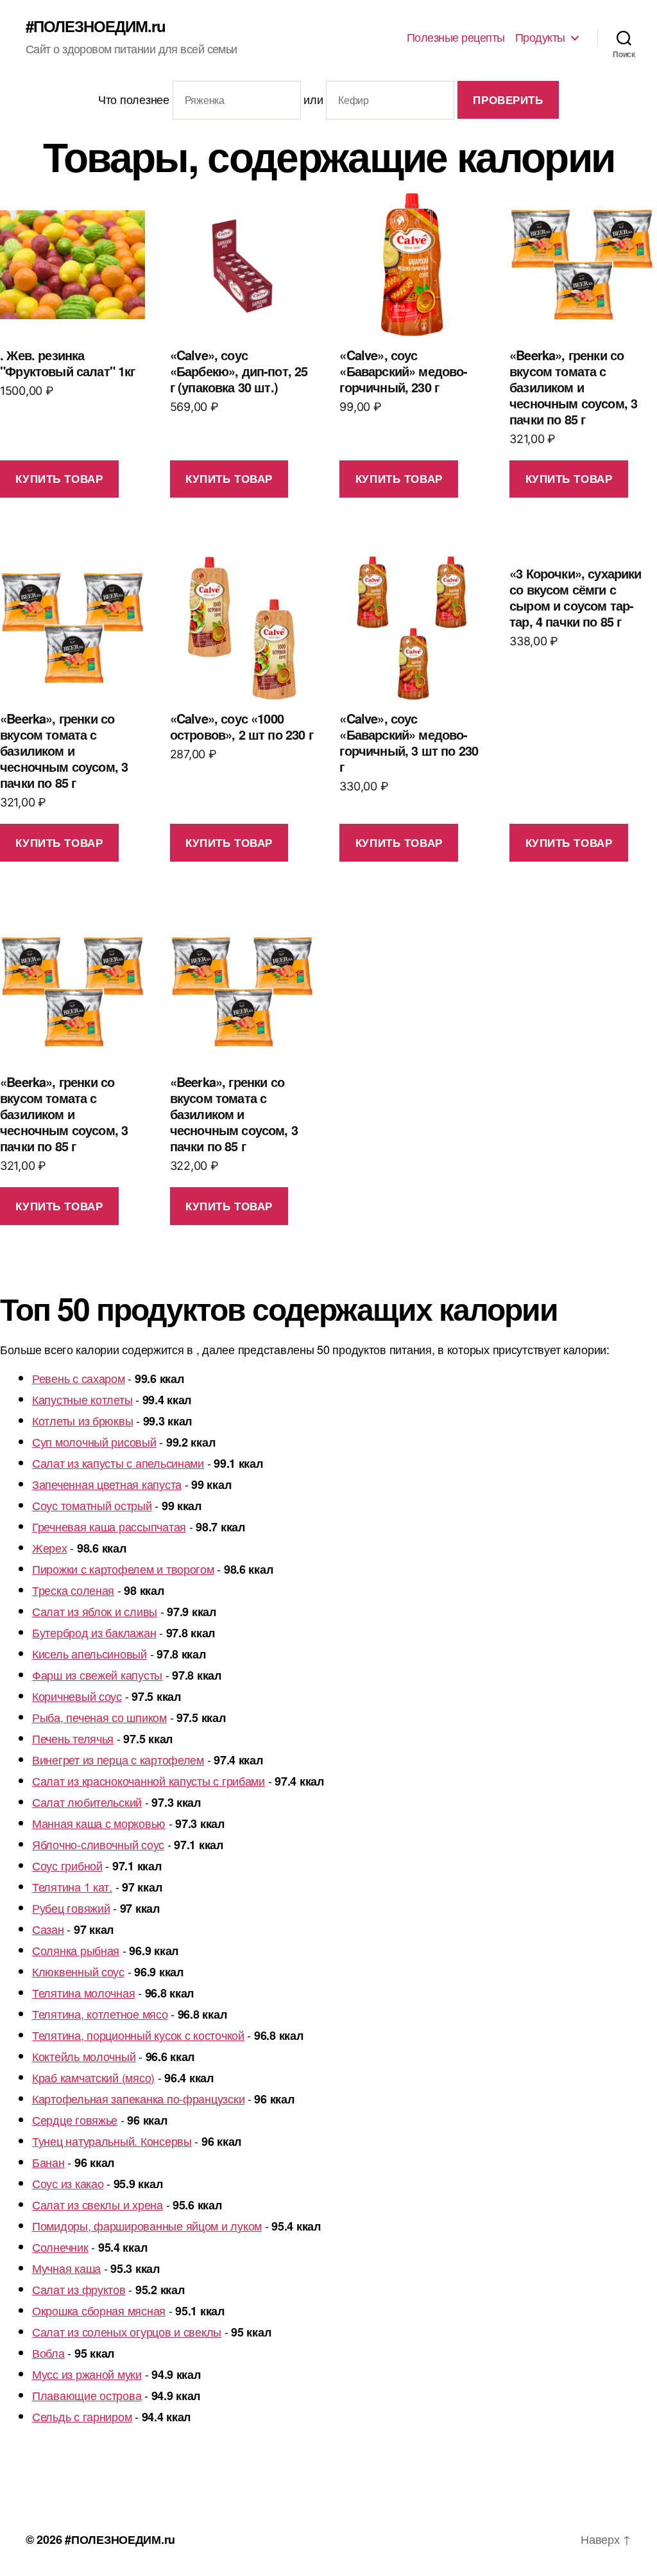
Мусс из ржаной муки (87, 2374)
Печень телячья (73, 1738)
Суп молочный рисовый (94, 1441)
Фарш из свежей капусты (97, 1675)
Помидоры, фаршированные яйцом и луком (147, 2225)
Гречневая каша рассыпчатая (109, 1526)
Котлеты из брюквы (82, 1420)
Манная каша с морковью (99, 1823)
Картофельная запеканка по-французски (138, 2098)
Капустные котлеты (82, 1399)
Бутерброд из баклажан (94, 1632)
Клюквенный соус (78, 1971)
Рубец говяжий (71, 1908)
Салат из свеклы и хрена (98, 2204)
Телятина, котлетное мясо (100, 2014)
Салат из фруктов (79, 2289)
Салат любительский (87, 1802)
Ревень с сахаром (79, 1378)
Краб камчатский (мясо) (93, 2077)
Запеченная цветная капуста (107, 1484)
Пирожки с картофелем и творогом (123, 1569)
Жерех (50, 1547)
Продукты (540, 37)
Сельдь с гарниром (82, 2416)
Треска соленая (73, 1590)
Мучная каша (66, 2268)
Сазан (48, 1929)
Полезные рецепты (456, 37)
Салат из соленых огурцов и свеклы (127, 2331)
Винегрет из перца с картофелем (118, 1759)
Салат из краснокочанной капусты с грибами (149, 1780)
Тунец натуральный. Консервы (112, 2141)
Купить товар (59, 478)
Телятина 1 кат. (72, 1886)
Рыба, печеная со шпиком (99, 1717)
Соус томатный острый (92, 1505)
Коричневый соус (77, 1696)
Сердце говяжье (75, 2119)
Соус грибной (67, 1865)
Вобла (48, 2353)
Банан (48, 2162)
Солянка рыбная (76, 1950)
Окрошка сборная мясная (99, 2310)
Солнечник (60, 2247)
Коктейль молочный (84, 2056)
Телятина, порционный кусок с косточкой (138, 2035)
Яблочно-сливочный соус (98, 1844)
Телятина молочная (83, 1992)
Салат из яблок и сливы (95, 1611)
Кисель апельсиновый (90, 1653)
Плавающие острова (87, 2395)
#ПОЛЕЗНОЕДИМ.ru (96, 26)
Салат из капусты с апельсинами (118, 1463)
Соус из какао (68, 2183)
